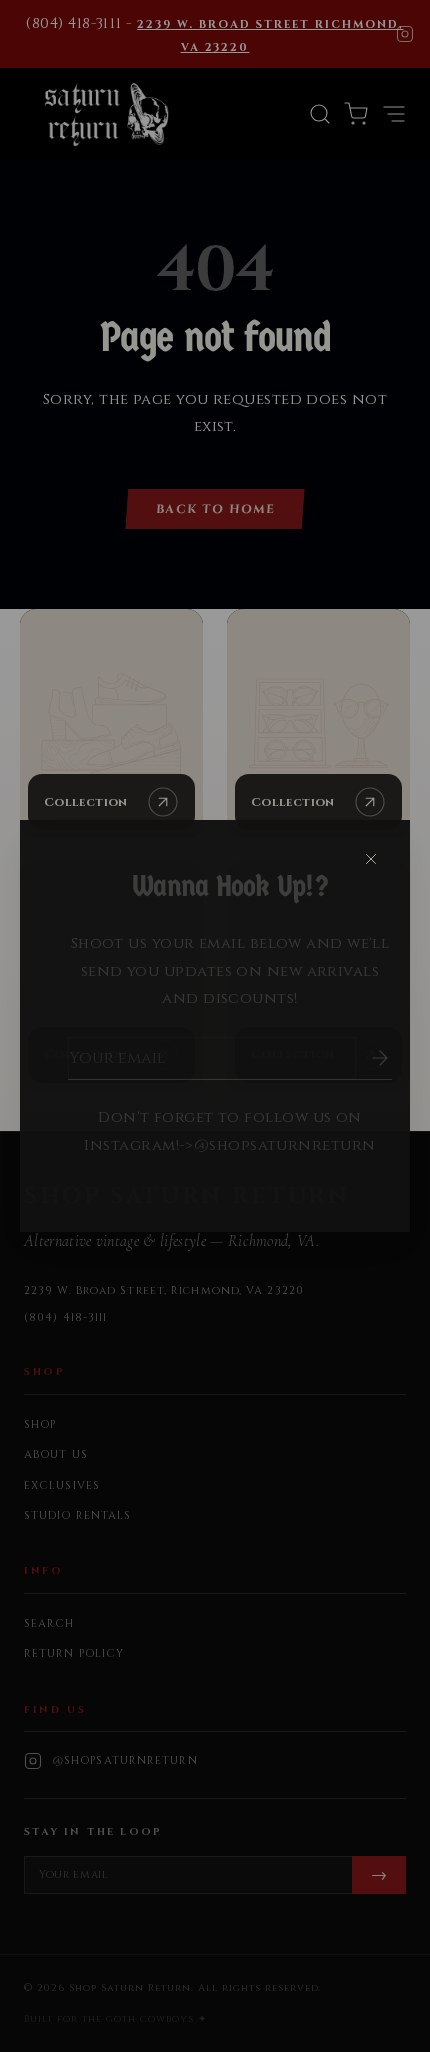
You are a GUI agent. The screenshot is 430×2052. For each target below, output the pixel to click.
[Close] (371, 859)
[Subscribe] (366, 1058)
